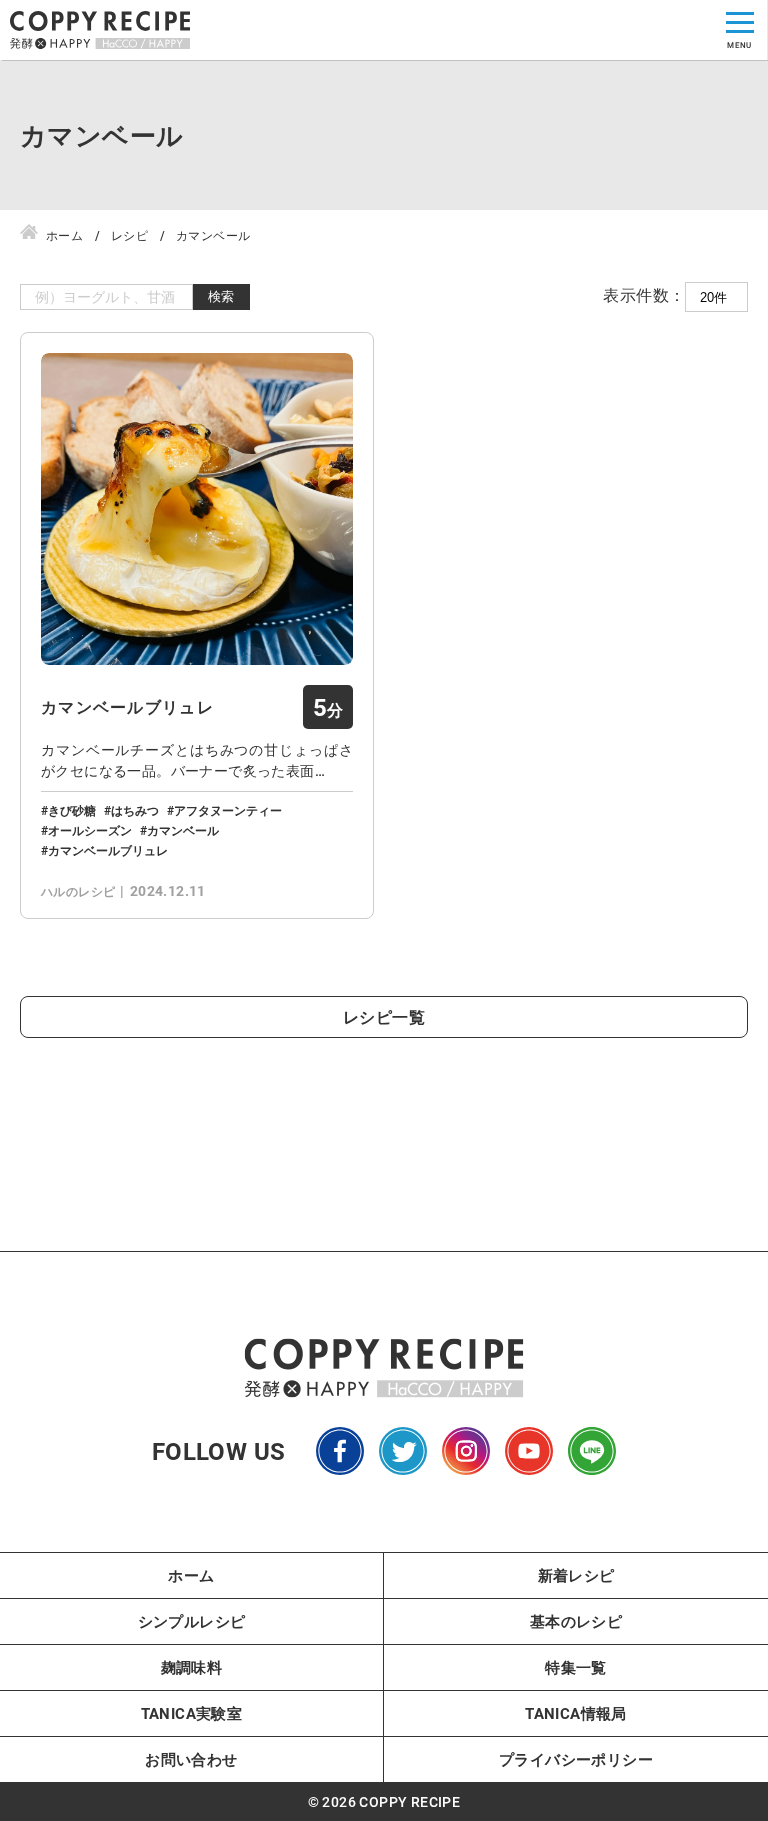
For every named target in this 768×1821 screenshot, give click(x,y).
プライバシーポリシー (576, 1759)
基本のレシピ (576, 1621)
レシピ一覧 (384, 1016)
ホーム (191, 1575)
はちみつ (135, 810)
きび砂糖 (72, 810)
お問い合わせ (191, 1759)
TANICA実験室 (192, 1713)
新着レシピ (576, 1575)
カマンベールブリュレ (127, 707)
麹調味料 (192, 1667)
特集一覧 (576, 1667)
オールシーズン (90, 830)
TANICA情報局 (576, 1713)
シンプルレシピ (192, 1621)
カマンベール (183, 830)
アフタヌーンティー (228, 810)
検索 (221, 296)
